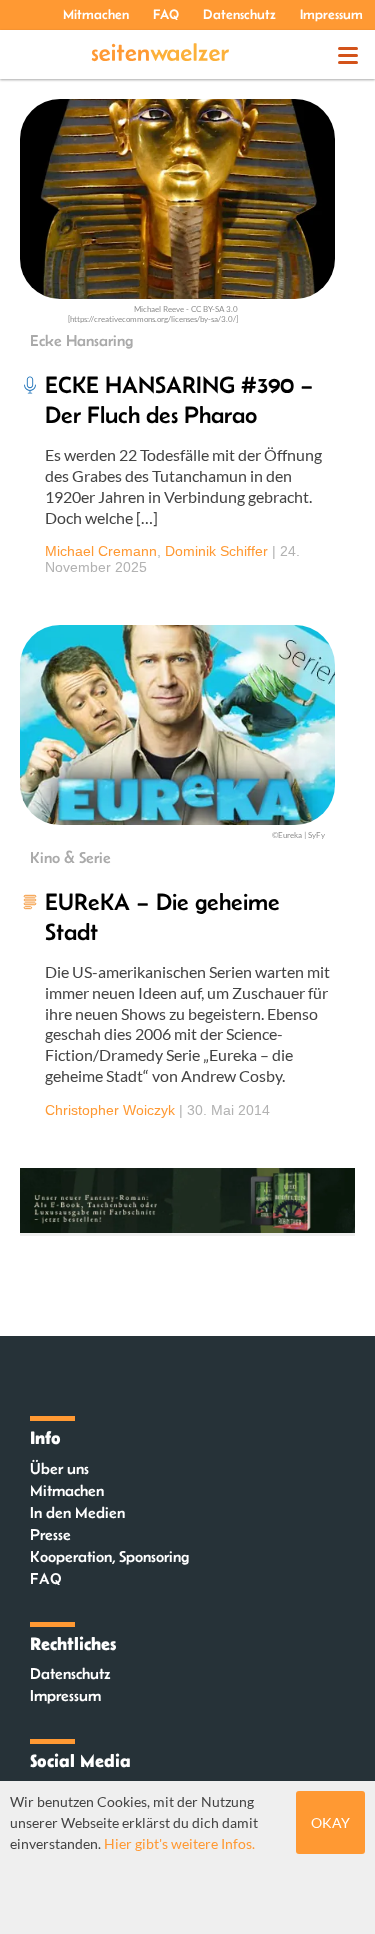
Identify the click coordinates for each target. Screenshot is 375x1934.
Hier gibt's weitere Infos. (179, 1843)
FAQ (166, 14)
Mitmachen (96, 14)
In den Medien (77, 1512)
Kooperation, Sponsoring (109, 1556)
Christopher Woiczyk (110, 1110)
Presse (50, 1534)
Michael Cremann (101, 551)
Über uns (59, 1468)
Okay (330, 1822)
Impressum (331, 14)
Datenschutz (239, 14)
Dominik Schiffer (216, 551)
